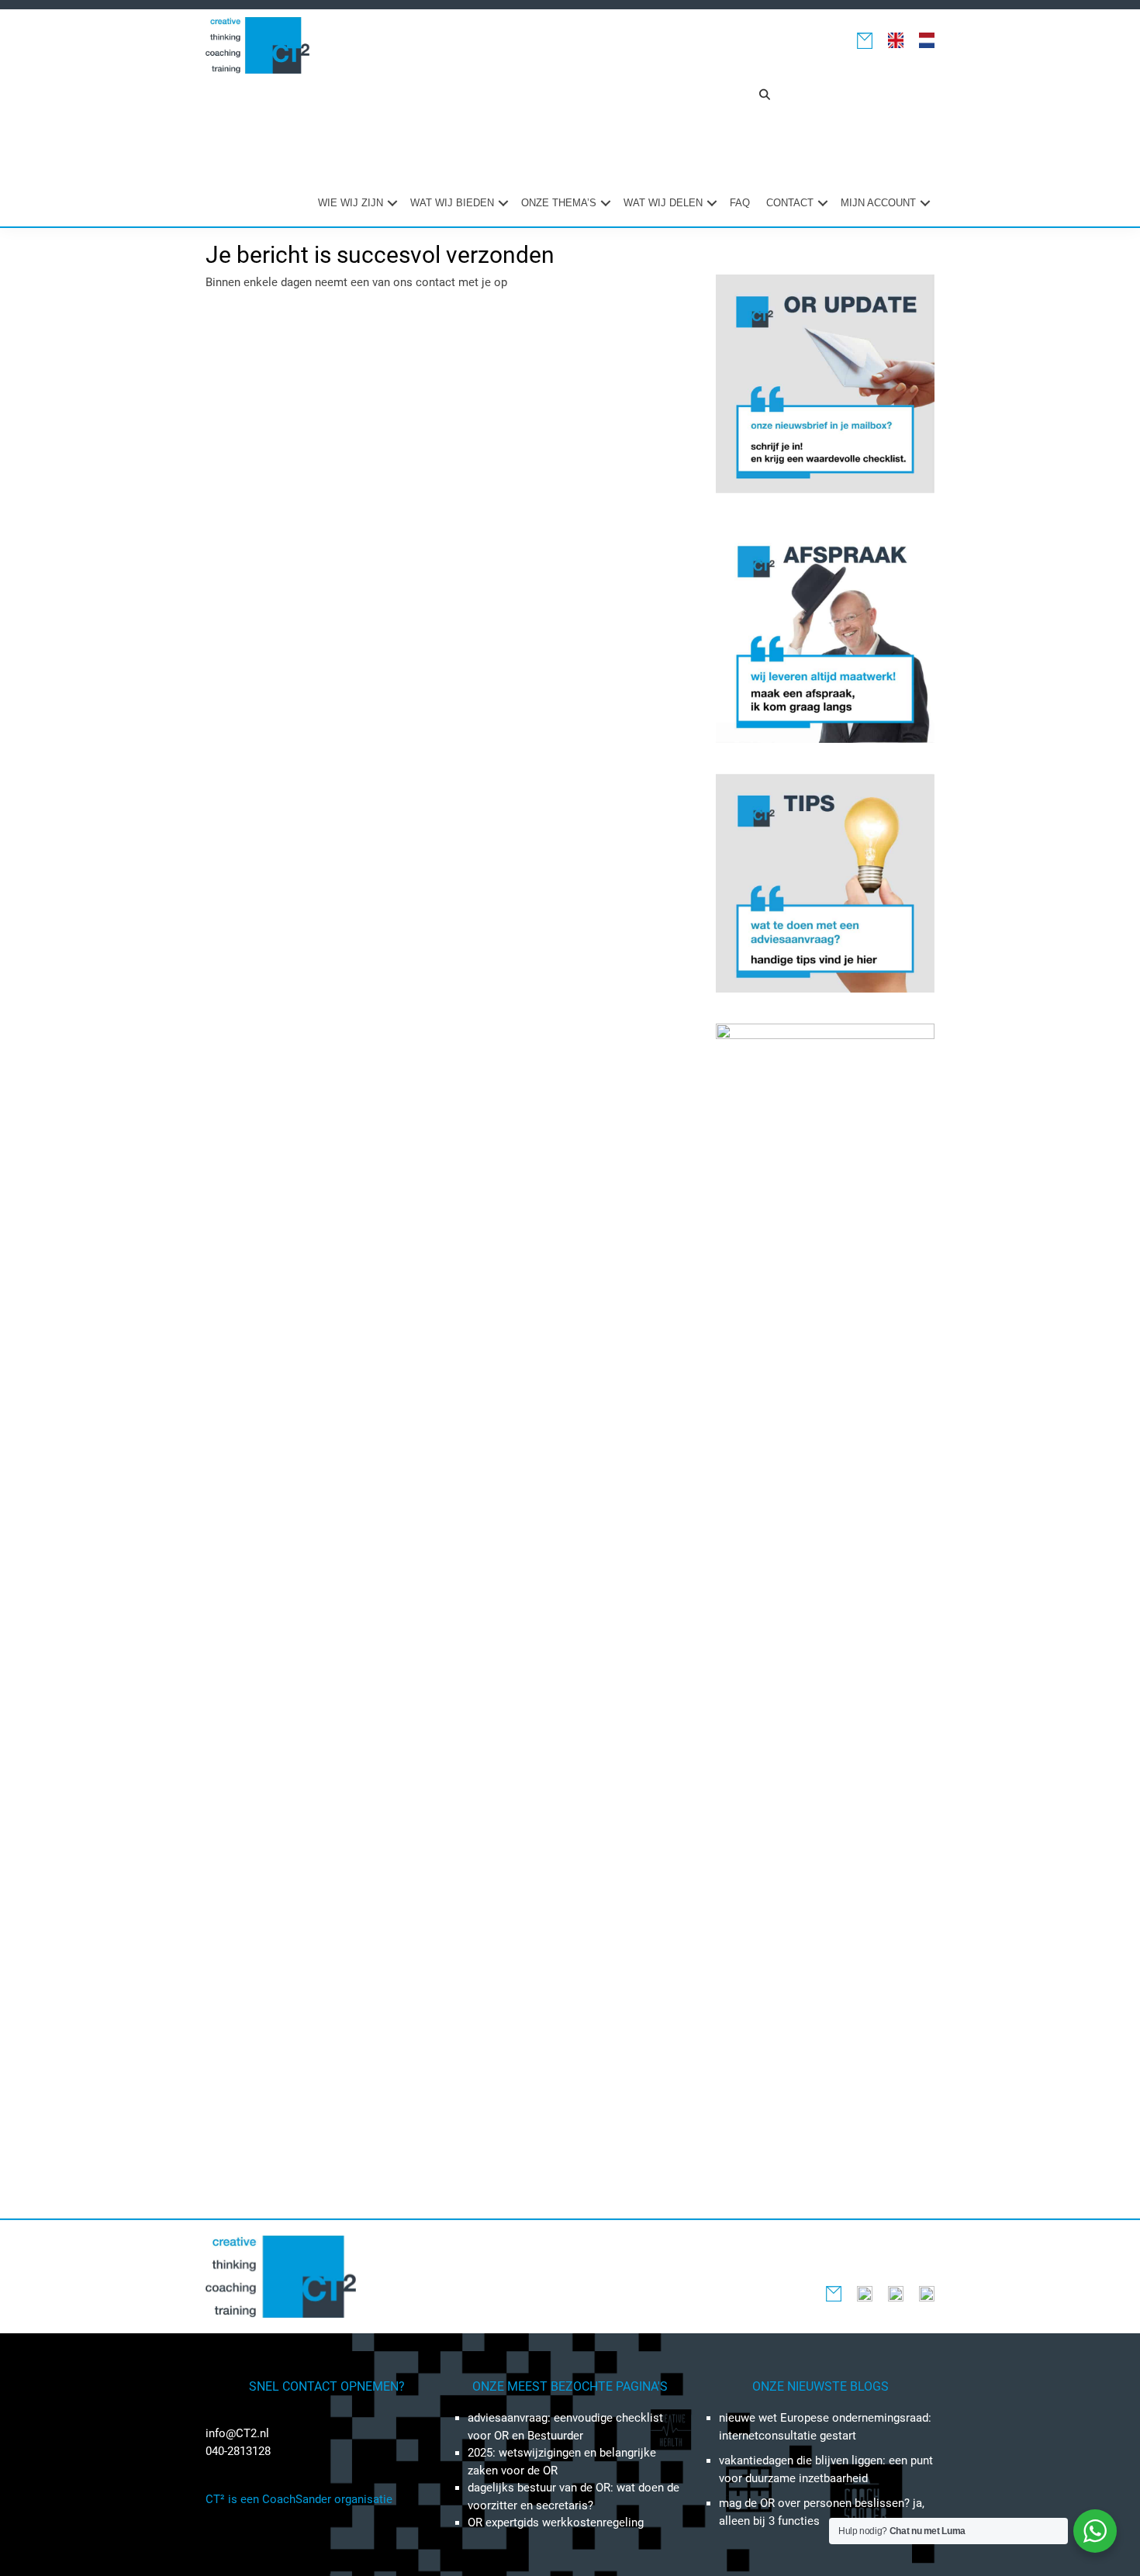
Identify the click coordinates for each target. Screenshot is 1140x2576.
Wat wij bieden (452, 203)
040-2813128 (238, 2451)
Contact (790, 203)
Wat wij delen (663, 203)
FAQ (740, 203)
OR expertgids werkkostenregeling (556, 2522)
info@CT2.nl (237, 2433)
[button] (765, 95)
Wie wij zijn (351, 203)
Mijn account (878, 203)
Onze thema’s (559, 203)
